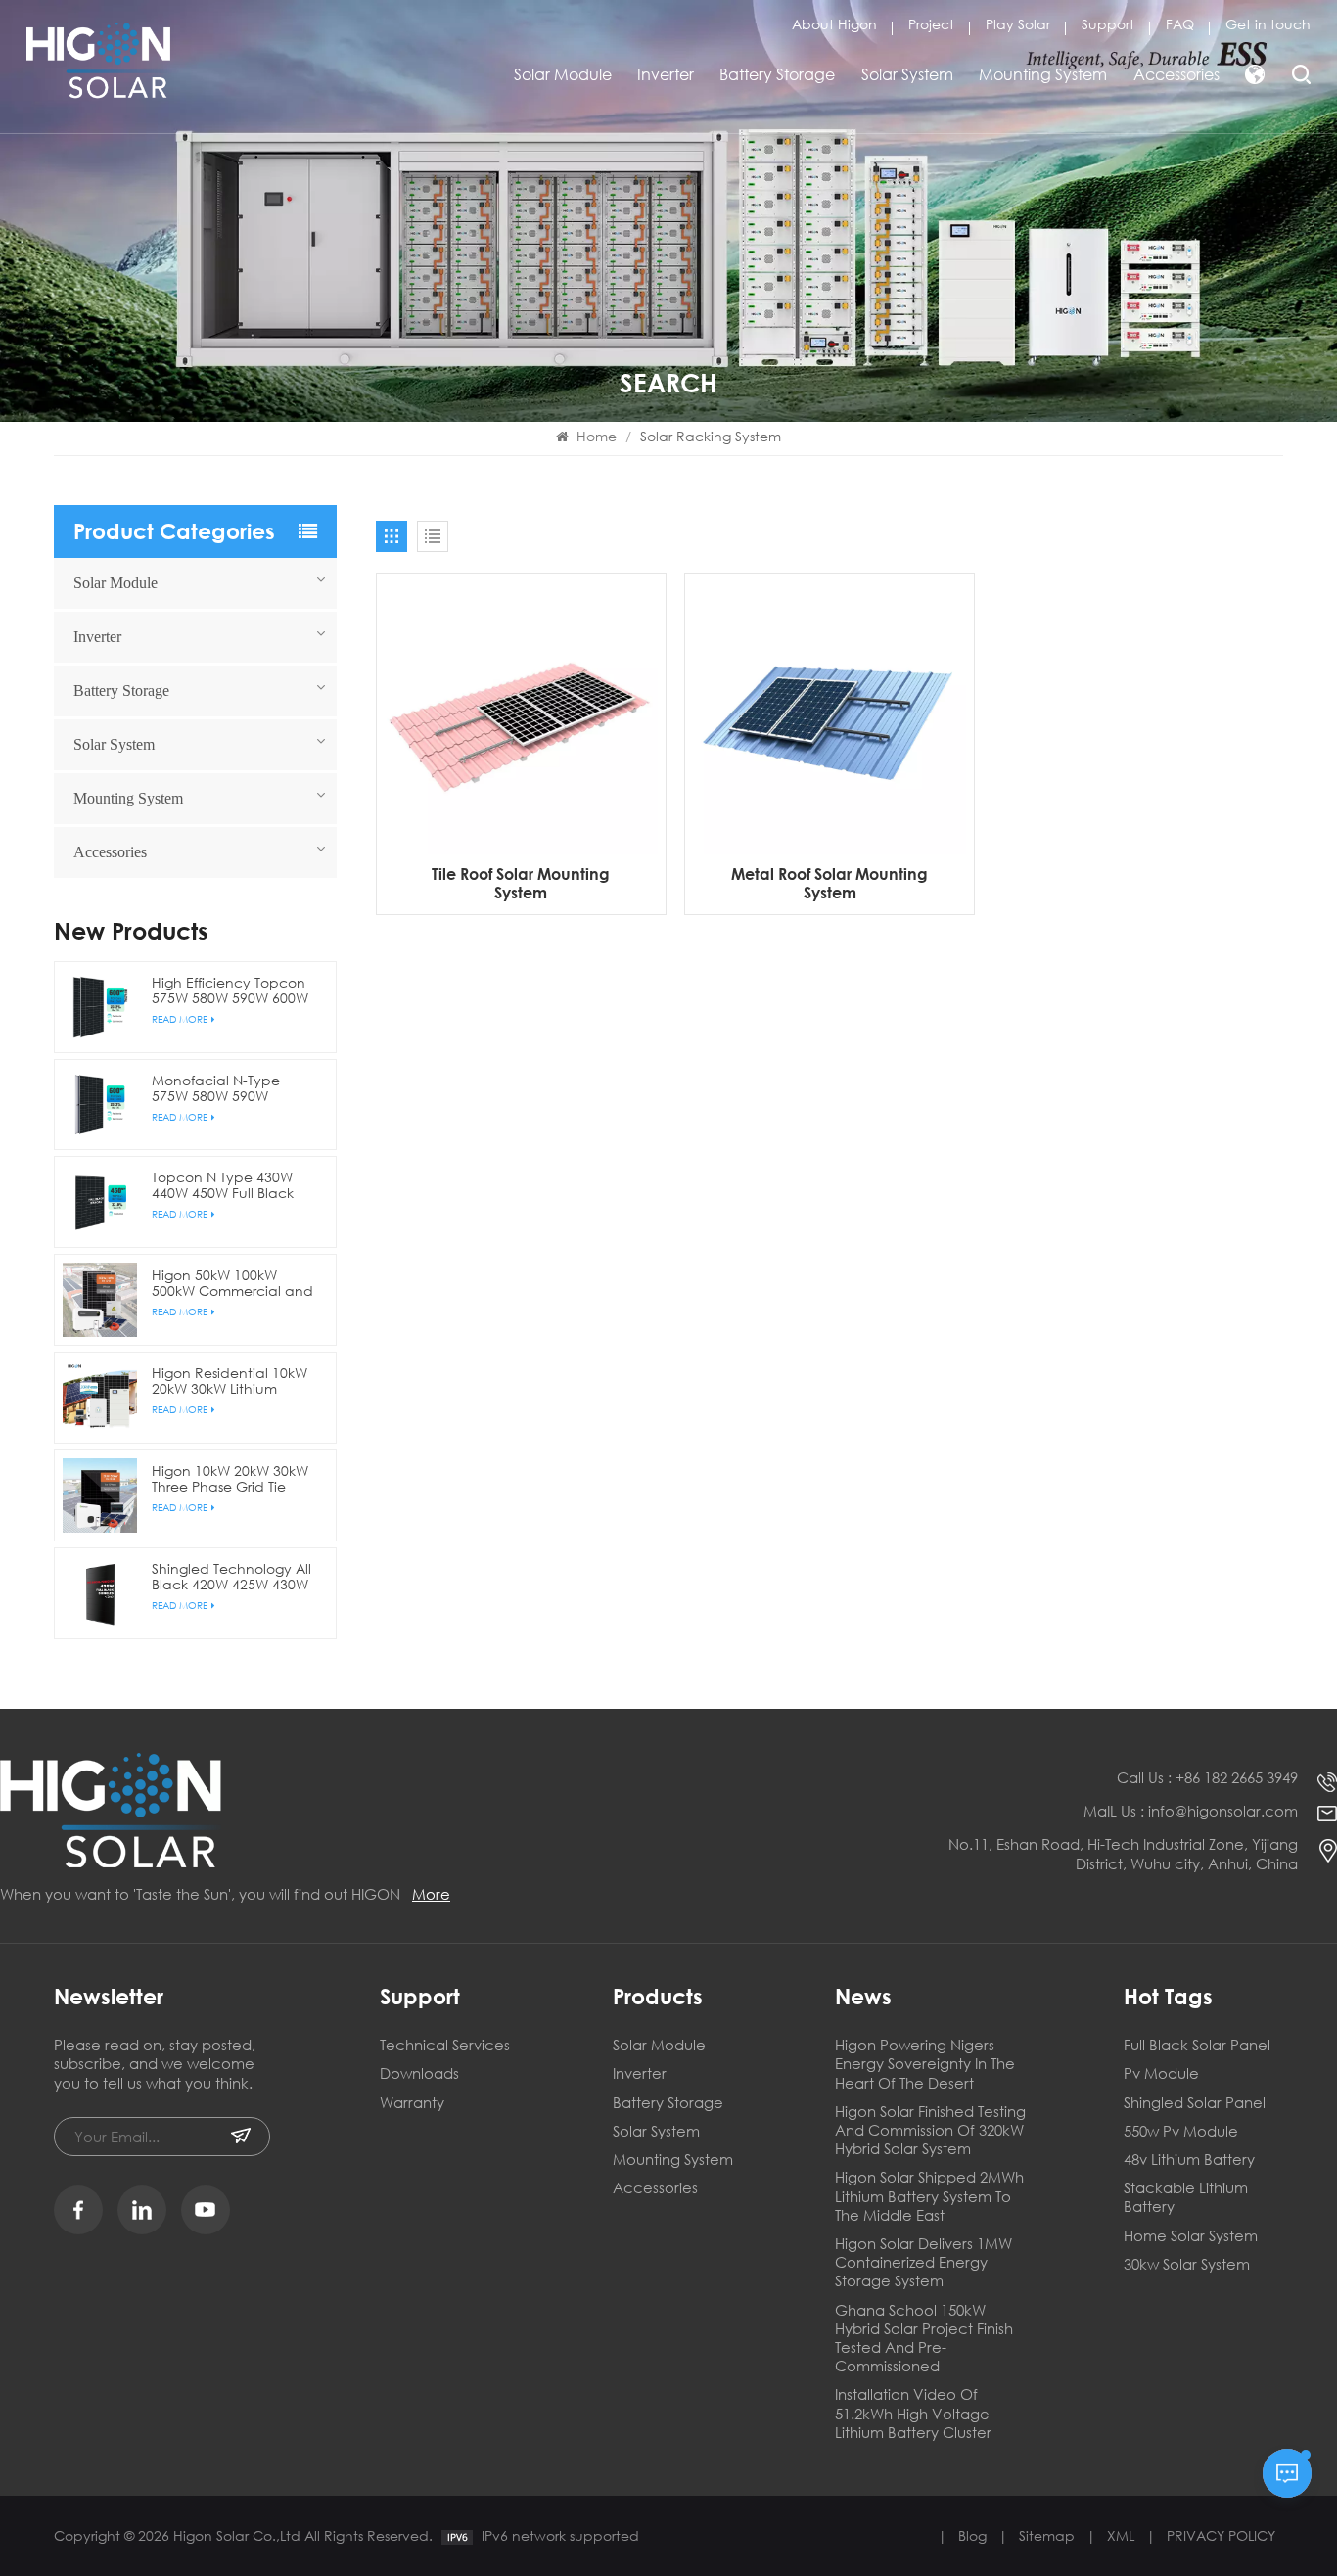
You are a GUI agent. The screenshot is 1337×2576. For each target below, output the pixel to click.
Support (1108, 24)
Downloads (419, 2073)
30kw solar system (1187, 2264)
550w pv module (1181, 2131)
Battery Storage (777, 74)
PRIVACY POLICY (1221, 2535)
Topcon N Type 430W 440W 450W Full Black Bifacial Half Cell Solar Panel (224, 1185)
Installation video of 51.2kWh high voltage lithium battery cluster (913, 2413)
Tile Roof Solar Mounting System (521, 883)
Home (595, 436)
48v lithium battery (1189, 2160)
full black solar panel (1197, 2045)
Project (931, 24)
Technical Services (445, 2045)
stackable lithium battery (1186, 2197)
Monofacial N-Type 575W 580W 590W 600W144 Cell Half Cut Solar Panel (226, 1088)
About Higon (834, 24)
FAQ (1180, 24)
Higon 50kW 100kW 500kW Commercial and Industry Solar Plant (232, 1283)
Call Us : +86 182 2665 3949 (1207, 1778)
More (431, 1894)
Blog (972, 2535)
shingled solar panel (1195, 2103)
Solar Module (563, 74)
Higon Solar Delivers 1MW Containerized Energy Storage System (923, 2262)
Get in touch (1268, 24)
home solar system (1191, 2236)
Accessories (1176, 74)
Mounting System (1043, 74)
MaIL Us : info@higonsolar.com (1191, 1811)
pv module (1161, 2073)
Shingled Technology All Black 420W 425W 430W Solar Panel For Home (231, 1577)
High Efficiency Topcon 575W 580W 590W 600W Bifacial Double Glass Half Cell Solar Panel (230, 990)
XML (1121, 2535)
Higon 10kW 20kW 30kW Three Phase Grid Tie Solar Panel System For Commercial (230, 1479)
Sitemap (1047, 2535)
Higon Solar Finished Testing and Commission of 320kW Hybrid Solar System (930, 2130)
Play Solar (1018, 24)
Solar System (907, 74)
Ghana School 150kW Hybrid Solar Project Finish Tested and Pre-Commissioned (924, 2339)
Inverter (666, 74)
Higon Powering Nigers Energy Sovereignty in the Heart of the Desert (925, 2064)
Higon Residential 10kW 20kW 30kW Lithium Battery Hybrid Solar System (230, 1381)
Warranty (412, 2103)
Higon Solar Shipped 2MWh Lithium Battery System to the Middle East (929, 2196)
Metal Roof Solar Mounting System (830, 883)
